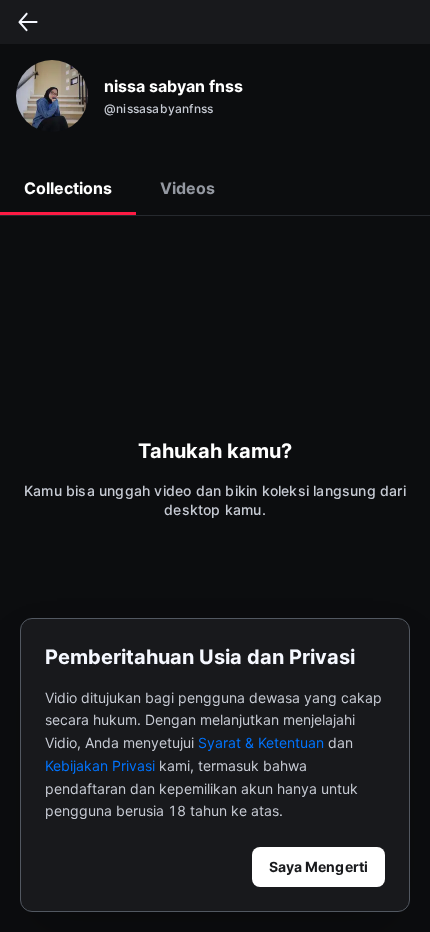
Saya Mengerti (318, 866)
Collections (68, 188)
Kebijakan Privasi (100, 765)
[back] (28, 22)
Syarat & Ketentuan (261, 742)
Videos (187, 188)
